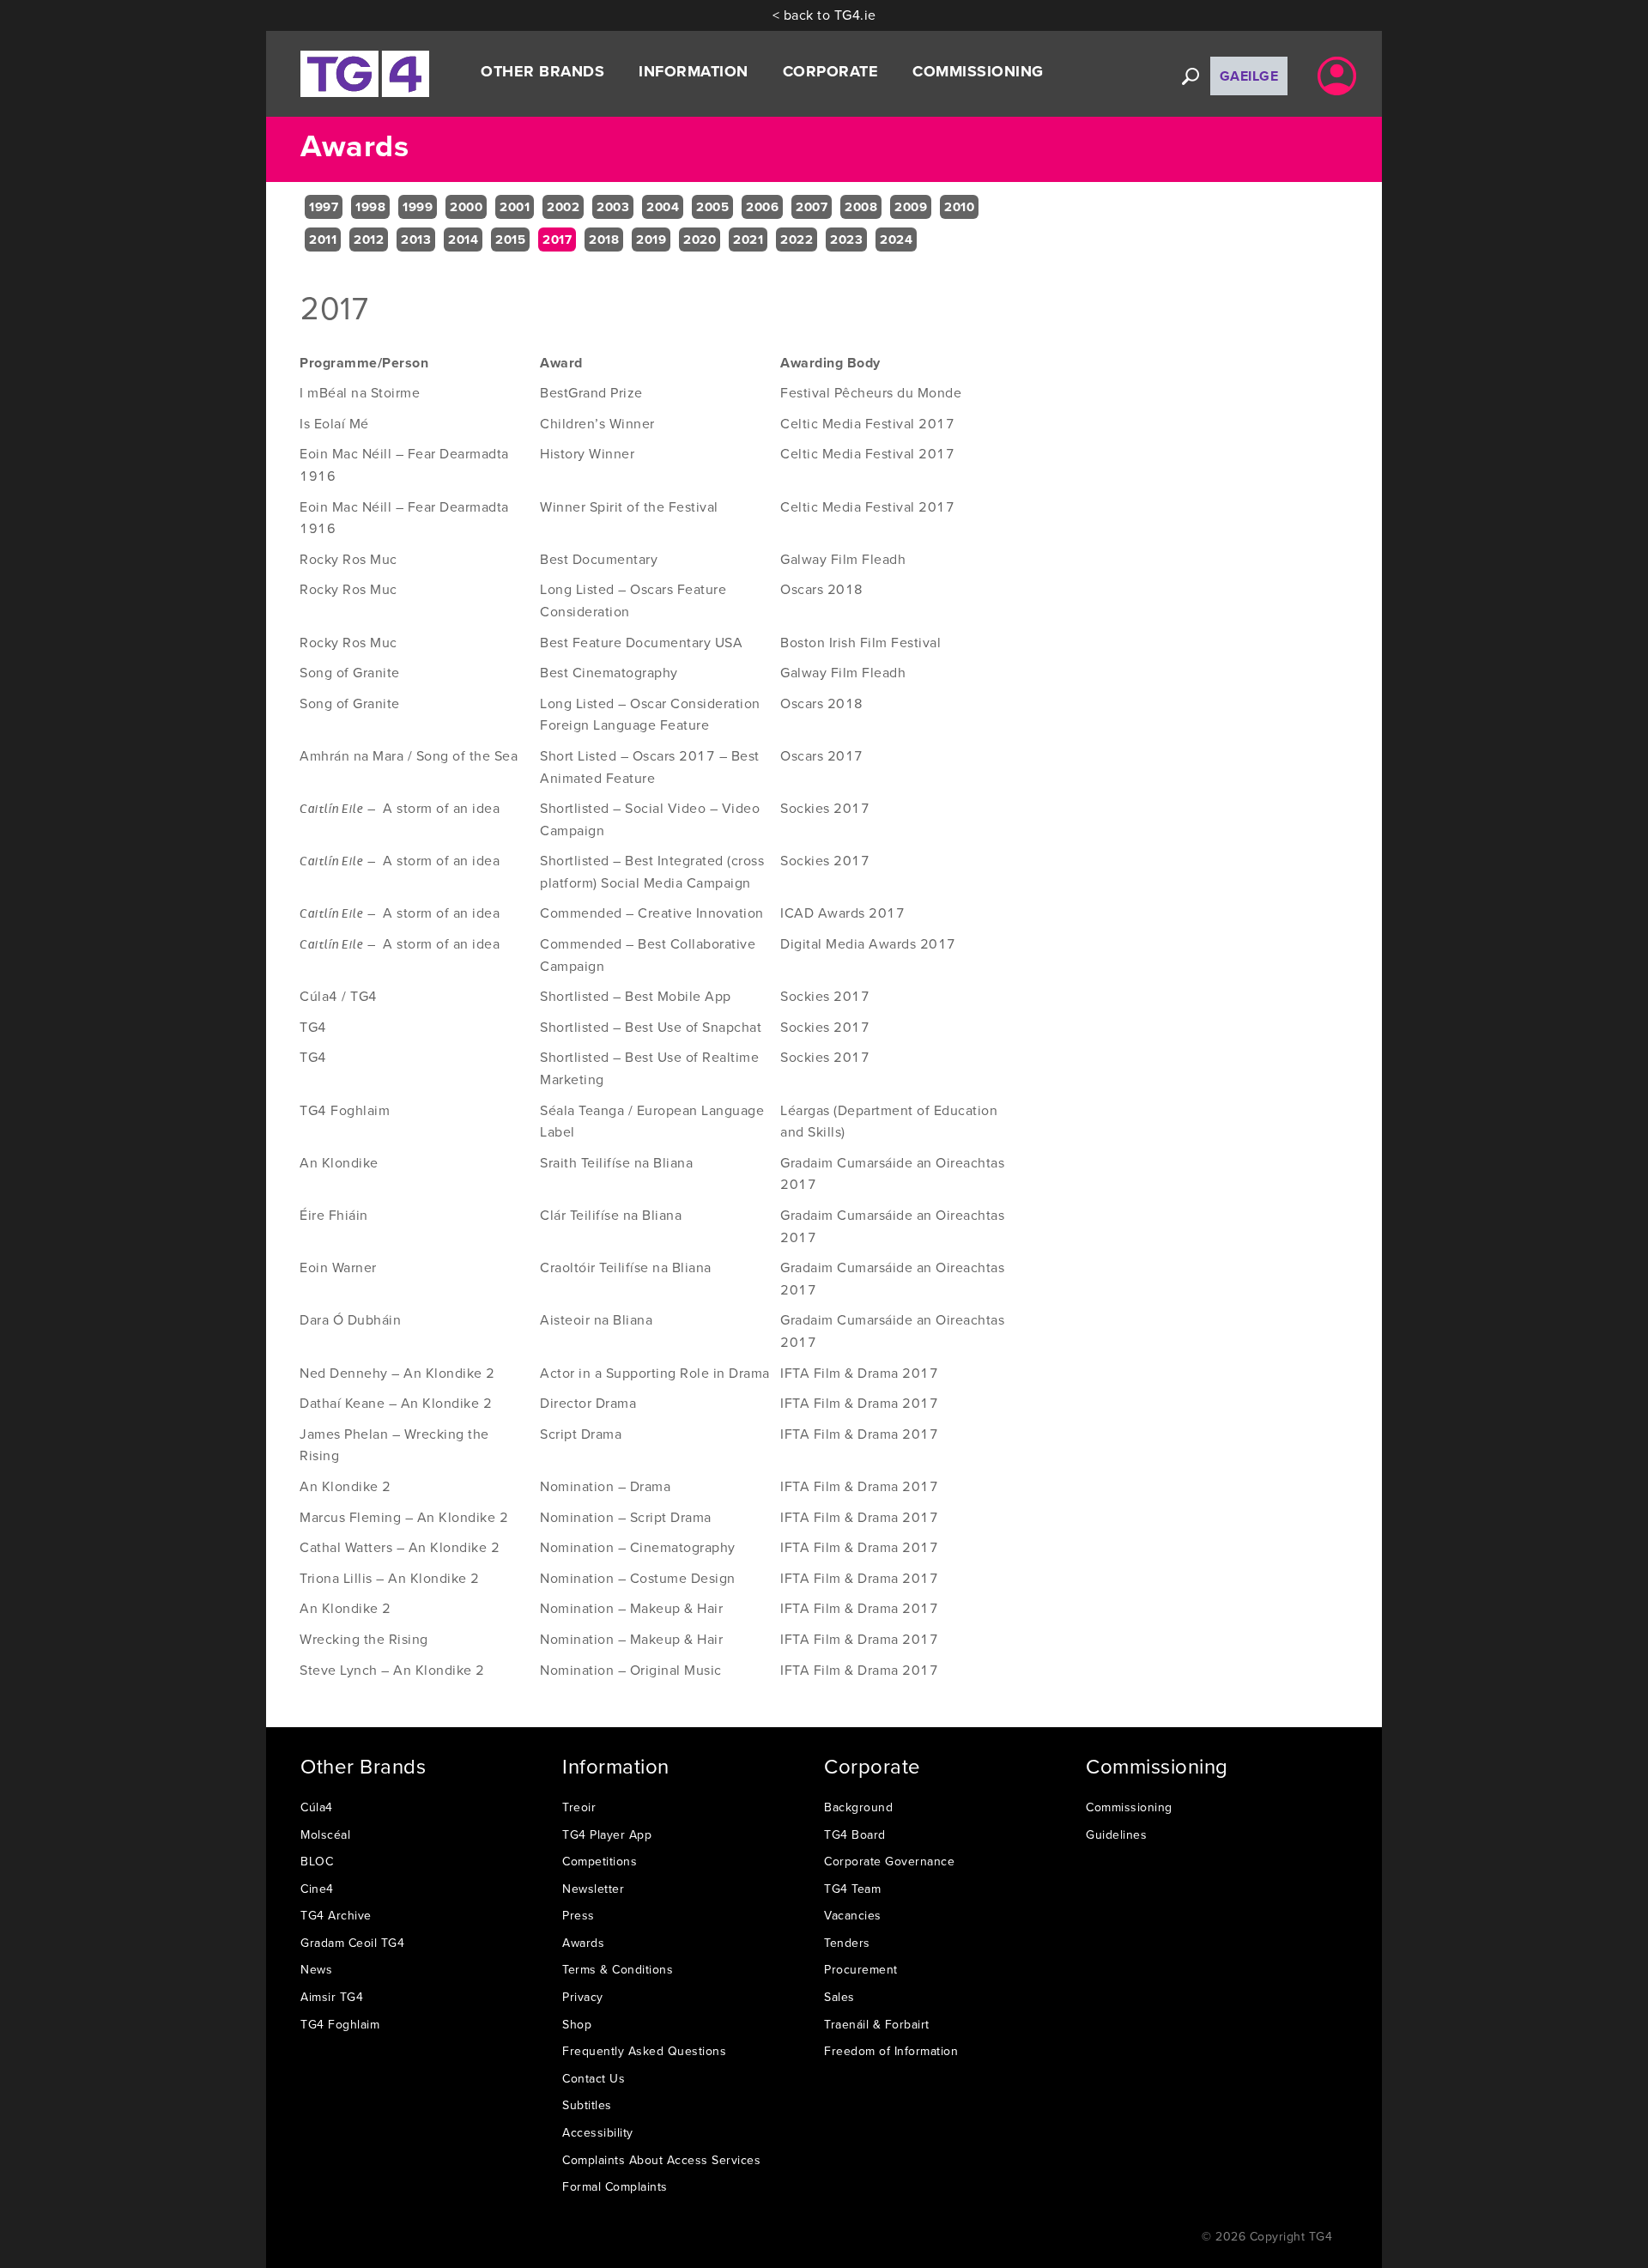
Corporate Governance (889, 1861)
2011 (323, 240)
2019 (651, 240)
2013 (416, 240)
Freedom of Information (891, 2051)
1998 (370, 207)
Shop (577, 2024)
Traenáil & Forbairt (877, 2024)
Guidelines (1116, 1834)
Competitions (600, 1861)
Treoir (579, 1807)
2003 (613, 207)
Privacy (583, 1997)
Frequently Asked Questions (644, 2051)
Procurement (861, 1969)
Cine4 (317, 1889)
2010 (959, 207)
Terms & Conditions (618, 1969)
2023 (846, 240)
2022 (797, 240)
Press (579, 1915)
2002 (563, 207)
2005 (712, 207)
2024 (896, 240)
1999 (418, 207)
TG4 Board (855, 1834)
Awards (583, 1943)
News (316, 1969)
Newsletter (593, 1889)
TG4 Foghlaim (340, 2024)
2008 (861, 207)
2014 (463, 240)
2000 (466, 207)
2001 (515, 207)
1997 (324, 207)
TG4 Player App (607, 1834)
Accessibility (598, 2132)
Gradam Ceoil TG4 (352, 1943)
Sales (839, 1997)
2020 (700, 240)
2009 (911, 207)
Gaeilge (1249, 76)
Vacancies (853, 1915)
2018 (604, 240)
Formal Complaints (615, 2186)
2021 (748, 240)
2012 (369, 240)
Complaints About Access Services (661, 2160)
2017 (557, 240)
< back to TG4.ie (824, 15)
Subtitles (587, 2105)
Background (858, 1807)
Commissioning (1129, 1807)
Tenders (847, 1943)
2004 (663, 207)
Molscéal (325, 1834)
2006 (762, 207)
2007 (812, 207)
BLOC (317, 1861)
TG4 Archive (336, 1915)
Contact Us (594, 2078)
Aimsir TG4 (332, 1997)
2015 (510, 240)
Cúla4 (317, 1807)
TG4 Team (852, 1889)
